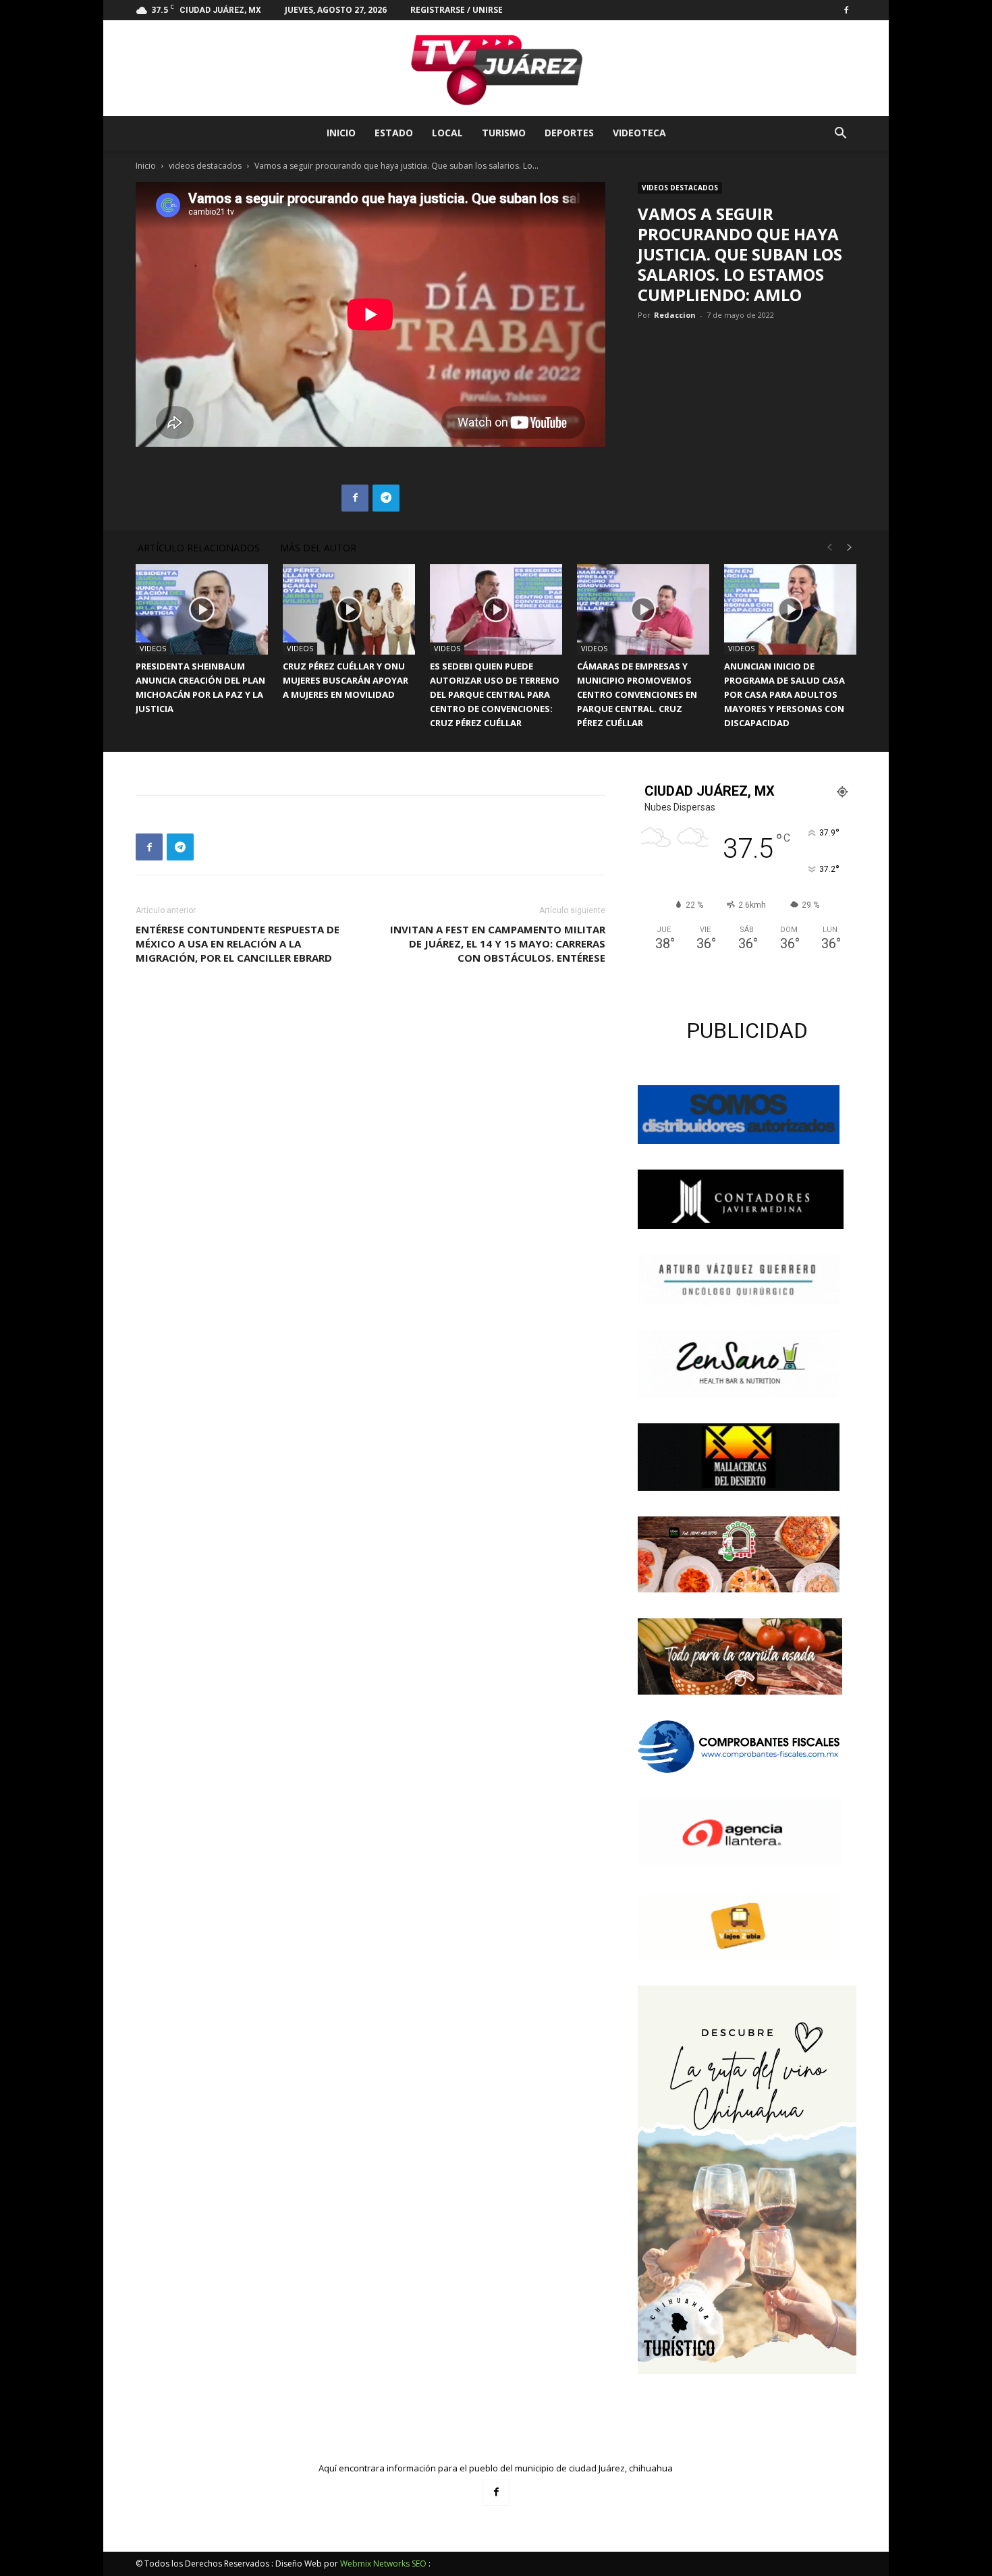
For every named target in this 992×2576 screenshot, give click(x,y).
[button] (840, 135)
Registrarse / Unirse (457, 10)
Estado (394, 133)
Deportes (569, 133)
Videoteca (639, 133)
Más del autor (318, 548)
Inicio (341, 133)
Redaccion (675, 315)
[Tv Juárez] (496, 68)
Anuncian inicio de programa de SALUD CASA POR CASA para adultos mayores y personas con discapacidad (784, 694)
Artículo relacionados (199, 548)
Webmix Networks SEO (383, 2564)
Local (447, 133)
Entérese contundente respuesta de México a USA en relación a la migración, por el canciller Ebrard (238, 943)
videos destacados (205, 166)
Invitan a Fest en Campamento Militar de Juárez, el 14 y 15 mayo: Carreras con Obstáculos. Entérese (498, 943)
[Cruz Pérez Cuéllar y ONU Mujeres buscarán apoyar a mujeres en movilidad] (349, 610)
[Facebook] (846, 10)
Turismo (504, 133)
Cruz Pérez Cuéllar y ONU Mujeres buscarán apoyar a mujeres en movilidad (346, 680)
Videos (153, 648)
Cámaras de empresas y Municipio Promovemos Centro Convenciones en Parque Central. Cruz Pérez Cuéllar (637, 694)
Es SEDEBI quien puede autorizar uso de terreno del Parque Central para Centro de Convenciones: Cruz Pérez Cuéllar (495, 694)
